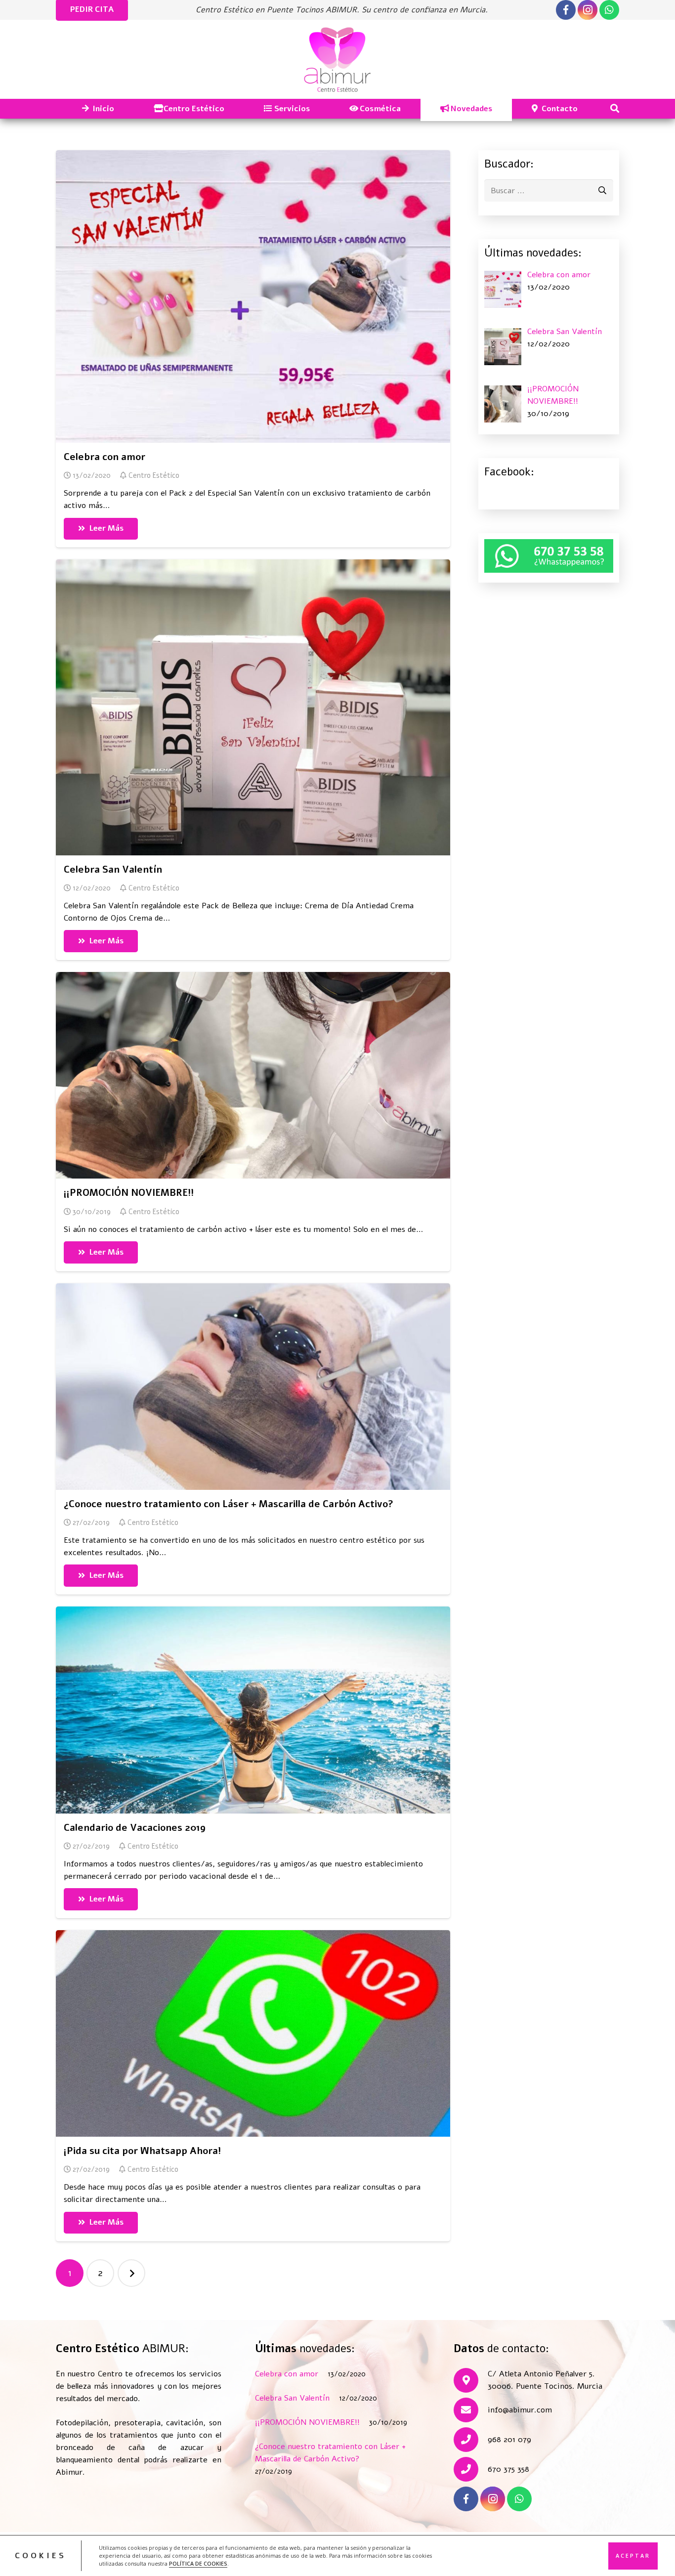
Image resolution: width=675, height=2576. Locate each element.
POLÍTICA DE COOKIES (198, 2564)
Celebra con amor (105, 457)
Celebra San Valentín (113, 870)
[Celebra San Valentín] (253, 707)
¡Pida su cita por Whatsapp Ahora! (142, 2151)
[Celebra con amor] (253, 296)
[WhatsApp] (609, 10)
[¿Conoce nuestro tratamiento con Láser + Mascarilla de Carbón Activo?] (253, 1387)
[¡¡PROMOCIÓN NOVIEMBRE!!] (253, 1075)
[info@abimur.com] (471, 2410)
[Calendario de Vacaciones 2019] (253, 1710)
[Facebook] (566, 10)
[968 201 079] (471, 2440)
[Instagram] (588, 10)
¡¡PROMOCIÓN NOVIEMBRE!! (129, 1193)
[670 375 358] (471, 2469)
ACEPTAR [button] (633, 2555)
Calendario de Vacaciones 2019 (135, 1828)
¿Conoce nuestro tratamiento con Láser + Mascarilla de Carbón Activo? (229, 1504)
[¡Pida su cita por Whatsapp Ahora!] (253, 2033)
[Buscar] (615, 109)
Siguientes (131, 2273)
